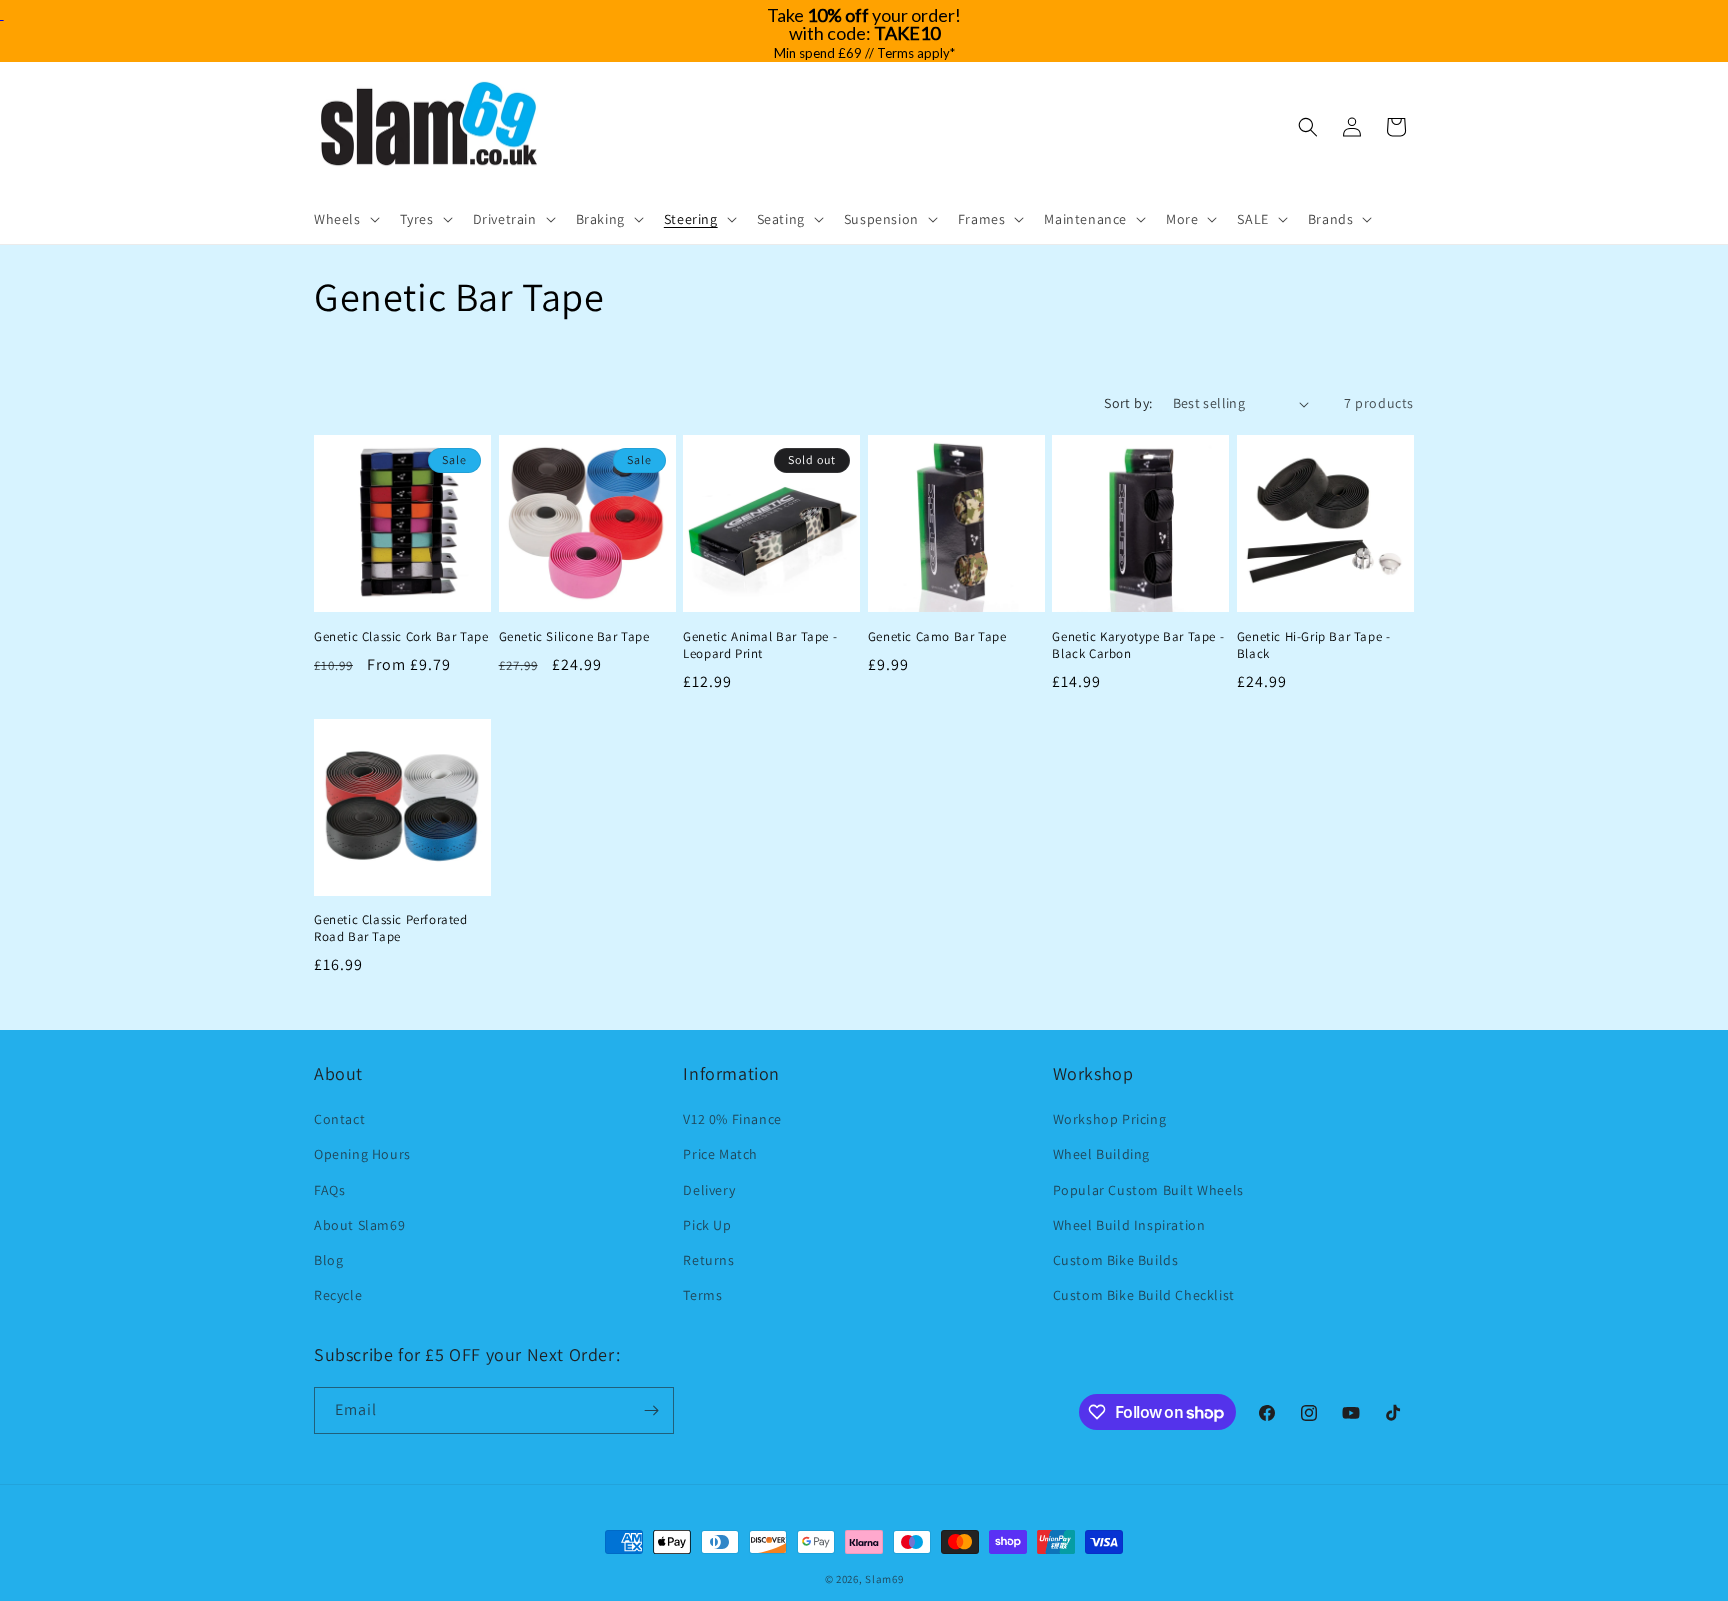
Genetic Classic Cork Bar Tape (401, 637)
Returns (708, 1260)
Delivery (709, 1190)
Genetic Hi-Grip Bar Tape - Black (1314, 645)
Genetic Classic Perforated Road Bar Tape (391, 928)
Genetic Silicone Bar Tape (574, 637)
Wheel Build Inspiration (1129, 1225)
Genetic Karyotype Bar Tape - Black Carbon (1138, 645)
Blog (328, 1260)
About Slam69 (359, 1225)
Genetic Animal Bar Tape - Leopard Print (760, 645)
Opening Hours (362, 1154)
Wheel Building (1101, 1154)
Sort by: (1128, 403)
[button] (345, 219)
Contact (339, 1119)
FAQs (329, 1190)
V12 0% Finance (732, 1119)
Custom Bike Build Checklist (1144, 1295)
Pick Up (707, 1225)
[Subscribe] (651, 1410)
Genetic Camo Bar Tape (937, 637)
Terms (702, 1295)
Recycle (338, 1295)
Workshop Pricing (1110, 1119)
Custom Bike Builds (1116, 1260)
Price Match (720, 1154)
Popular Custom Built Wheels (1148, 1190)
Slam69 (884, 1579)
